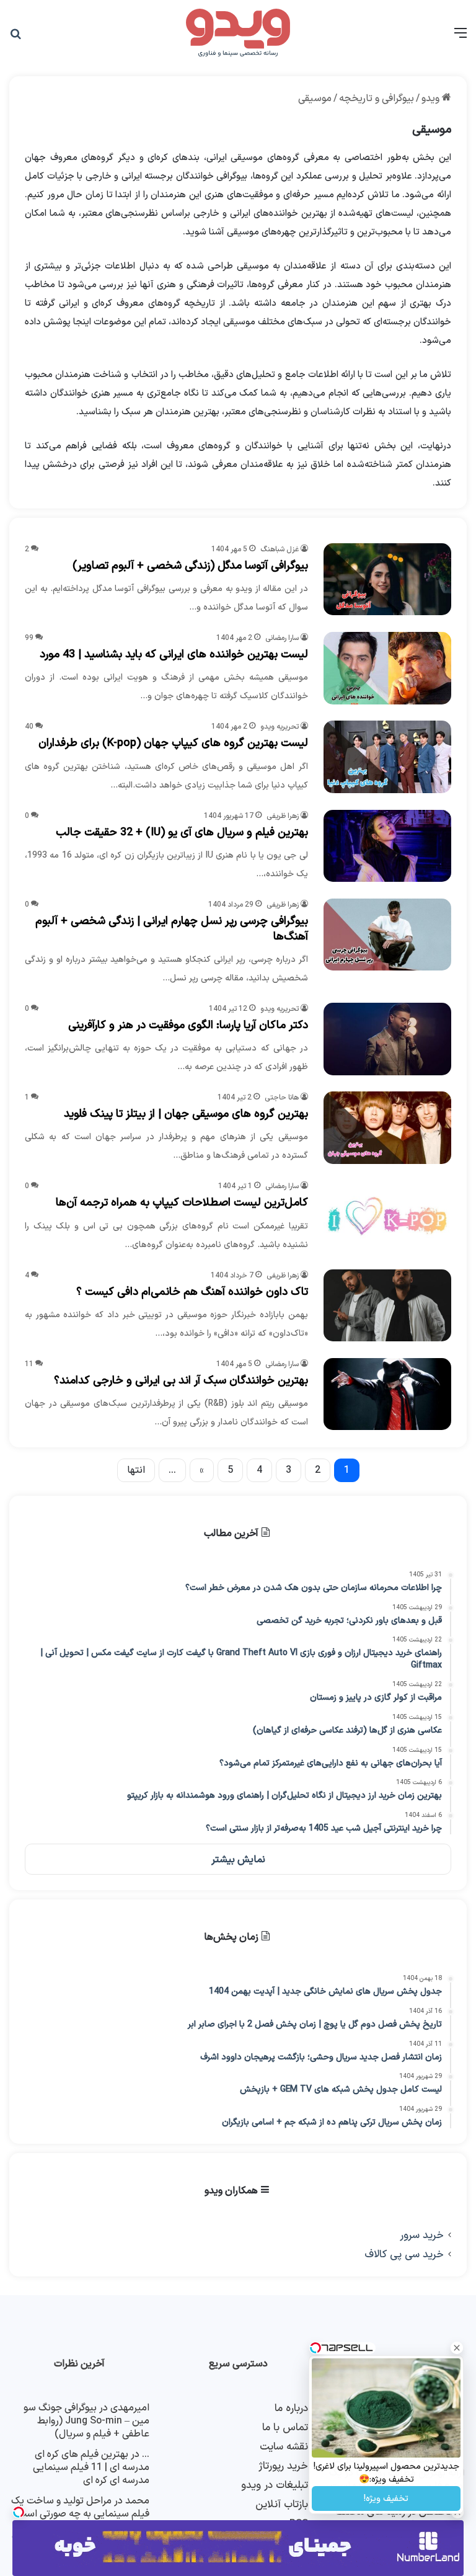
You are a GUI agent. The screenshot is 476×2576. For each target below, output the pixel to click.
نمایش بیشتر (238, 1860)
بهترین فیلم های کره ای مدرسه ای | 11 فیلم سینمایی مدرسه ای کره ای (91, 2467)
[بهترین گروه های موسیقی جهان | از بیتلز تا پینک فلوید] (387, 1127)
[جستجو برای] (15, 38)
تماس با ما (285, 2427)
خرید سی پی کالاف (404, 2254)
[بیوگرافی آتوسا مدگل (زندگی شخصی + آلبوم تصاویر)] (387, 579)
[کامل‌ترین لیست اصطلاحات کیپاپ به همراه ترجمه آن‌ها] (387, 1216)
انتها (136, 1470)
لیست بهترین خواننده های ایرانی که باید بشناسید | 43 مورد (174, 655)
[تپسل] (19, 2512)
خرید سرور (422, 2235)
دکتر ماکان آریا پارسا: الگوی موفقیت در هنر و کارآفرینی (188, 1025)
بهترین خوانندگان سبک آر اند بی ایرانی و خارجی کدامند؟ (181, 1381)
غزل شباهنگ (280, 549)
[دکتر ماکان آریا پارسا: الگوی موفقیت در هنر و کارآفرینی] (387, 1039)
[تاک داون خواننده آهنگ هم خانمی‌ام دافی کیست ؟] (387, 1305)
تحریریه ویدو (280, 727)
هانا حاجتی (282, 1098)
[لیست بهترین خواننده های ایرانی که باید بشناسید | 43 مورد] (387, 668)
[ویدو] (238, 33)
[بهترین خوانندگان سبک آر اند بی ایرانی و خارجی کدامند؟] (387, 1394)
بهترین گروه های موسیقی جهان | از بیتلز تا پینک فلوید (186, 1114)
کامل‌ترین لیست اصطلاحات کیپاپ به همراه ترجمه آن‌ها (182, 1203)
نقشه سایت (284, 2447)
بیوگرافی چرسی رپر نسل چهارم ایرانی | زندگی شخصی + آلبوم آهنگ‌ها (172, 929)
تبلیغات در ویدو (275, 2485)
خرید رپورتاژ (283, 2466)
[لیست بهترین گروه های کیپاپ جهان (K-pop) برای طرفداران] (387, 757)
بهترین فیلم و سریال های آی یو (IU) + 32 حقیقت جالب (182, 833)
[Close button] (457, 2348)
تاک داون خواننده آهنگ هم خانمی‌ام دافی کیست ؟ (192, 1292)
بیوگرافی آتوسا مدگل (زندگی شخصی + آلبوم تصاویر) (190, 566)
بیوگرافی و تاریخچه (377, 99)
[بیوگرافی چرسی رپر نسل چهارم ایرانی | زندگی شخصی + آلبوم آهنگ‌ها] (387, 935)
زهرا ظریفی (283, 816)
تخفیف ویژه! (386, 2499)
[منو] (461, 38)
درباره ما (291, 2408)
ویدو (432, 99)
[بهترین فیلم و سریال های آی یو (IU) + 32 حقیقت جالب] (387, 846)
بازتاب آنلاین (282, 2504)
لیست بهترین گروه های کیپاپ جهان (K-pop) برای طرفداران (173, 743)
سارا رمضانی (282, 638)
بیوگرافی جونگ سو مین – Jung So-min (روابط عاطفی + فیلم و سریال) (86, 2421)
